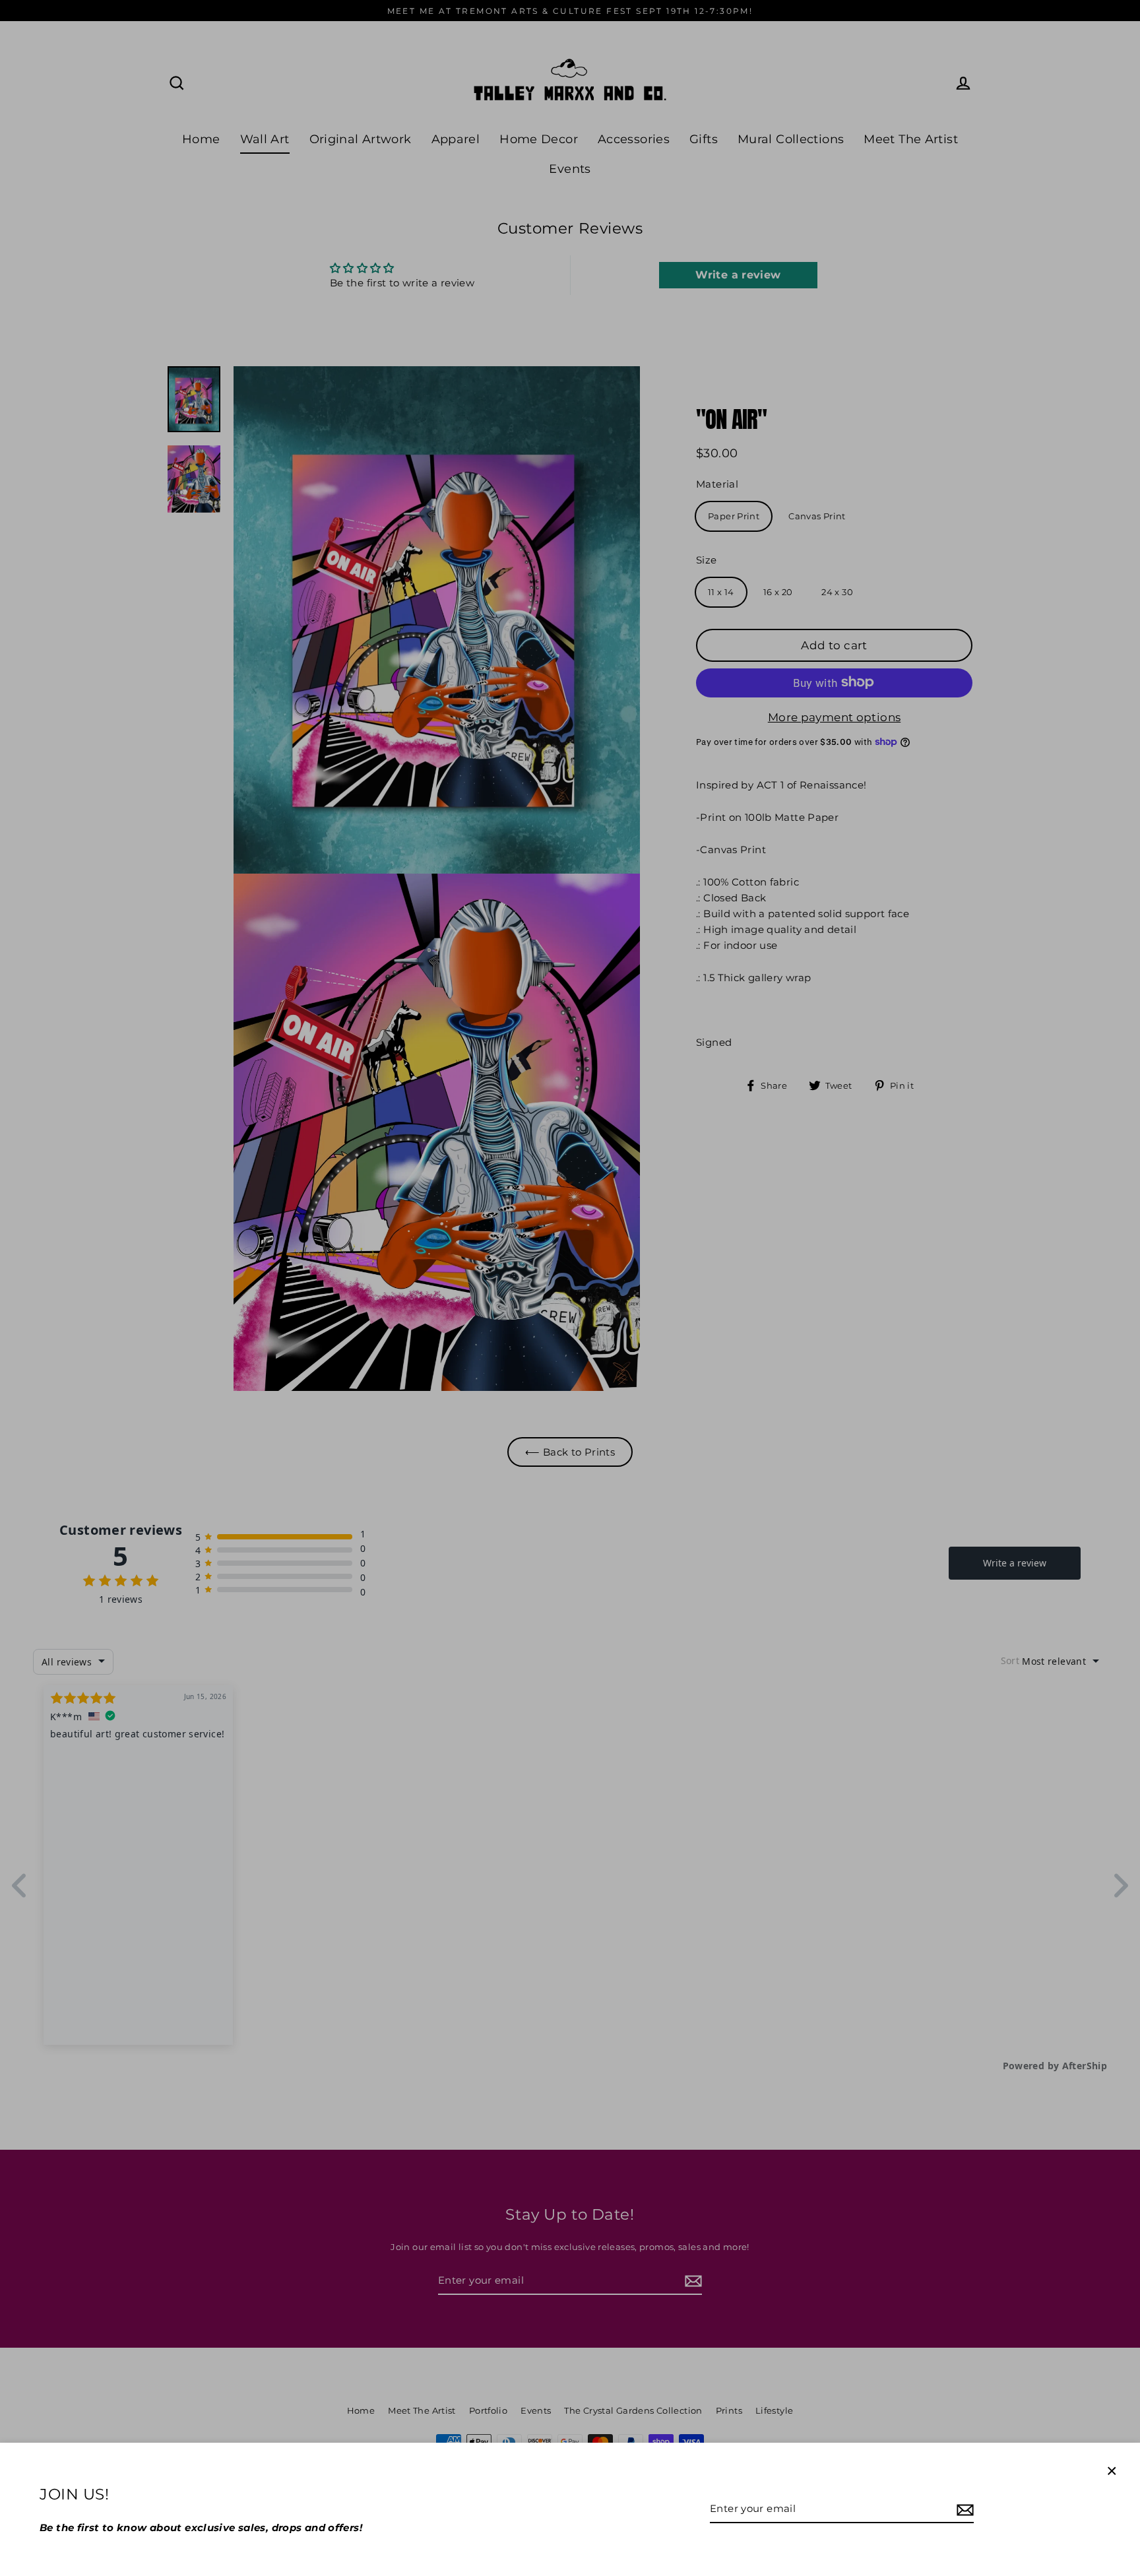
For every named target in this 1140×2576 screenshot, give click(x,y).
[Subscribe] (963, 2509)
